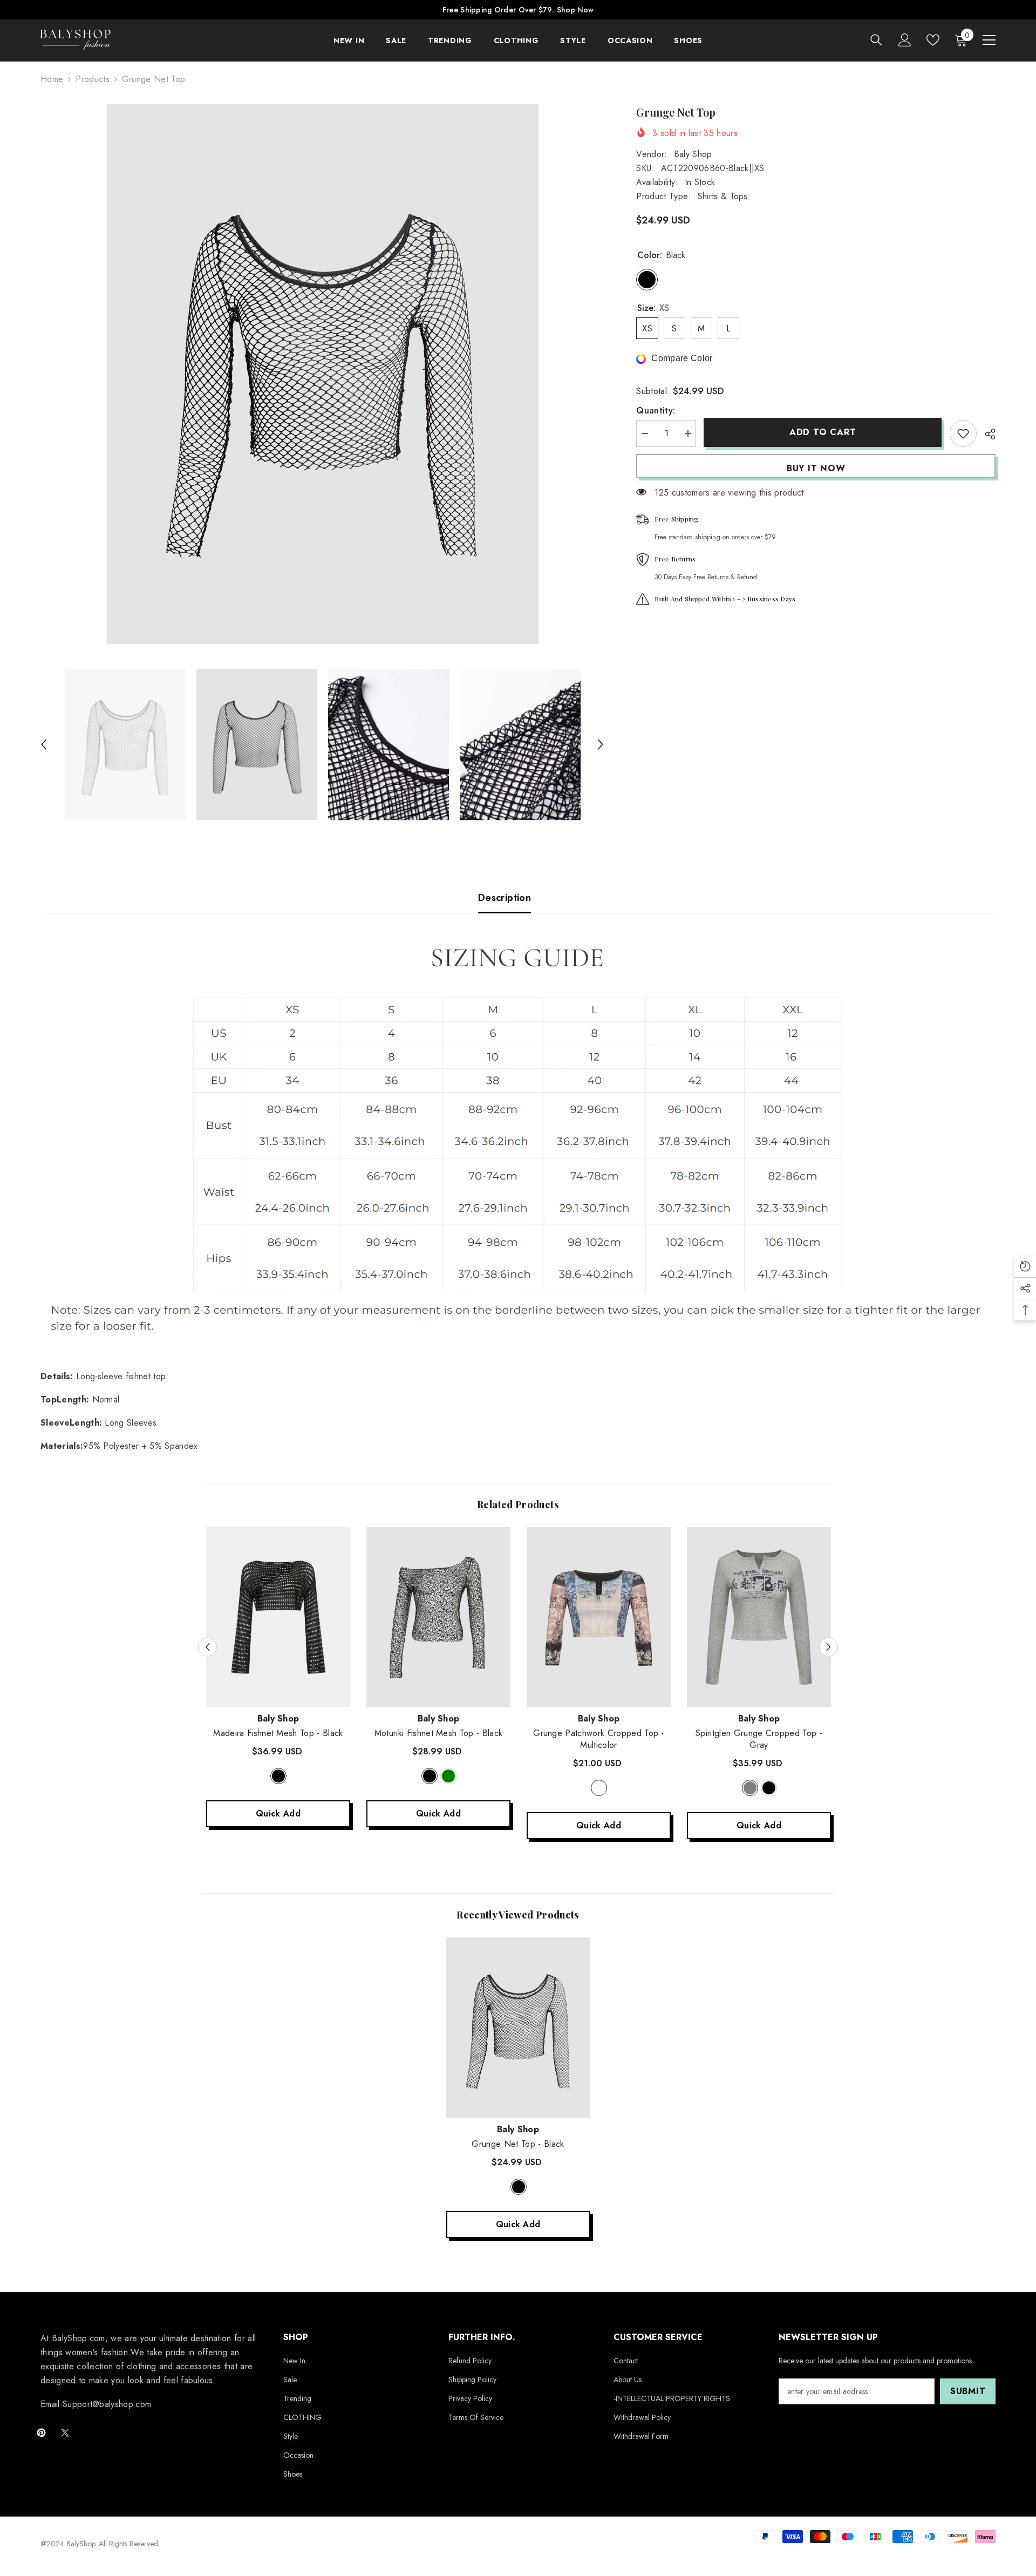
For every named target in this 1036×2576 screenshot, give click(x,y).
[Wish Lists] (933, 40)
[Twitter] (65, 2433)
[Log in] (905, 40)
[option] (322, 374)
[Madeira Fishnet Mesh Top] (278, 1617)
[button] (44, 744)
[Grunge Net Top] (518, 2028)
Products (93, 79)
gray (750, 1788)
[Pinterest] (41, 2433)
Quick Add (278, 1814)
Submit (968, 2391)
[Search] (876, 40)
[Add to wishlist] (963, 433)
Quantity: (656, 411)
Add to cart (823, 432)
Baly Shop (693, 154)
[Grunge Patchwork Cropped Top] (599, 1617)
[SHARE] (986, 434)
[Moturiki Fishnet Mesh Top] (438, 1617)
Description (505, 898)
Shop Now (575, 10)
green (448, 1776)
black (278, 1776)
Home (52, 79)
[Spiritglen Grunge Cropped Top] (759, 1617)
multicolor (599, 1788)
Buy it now (816, 468)
